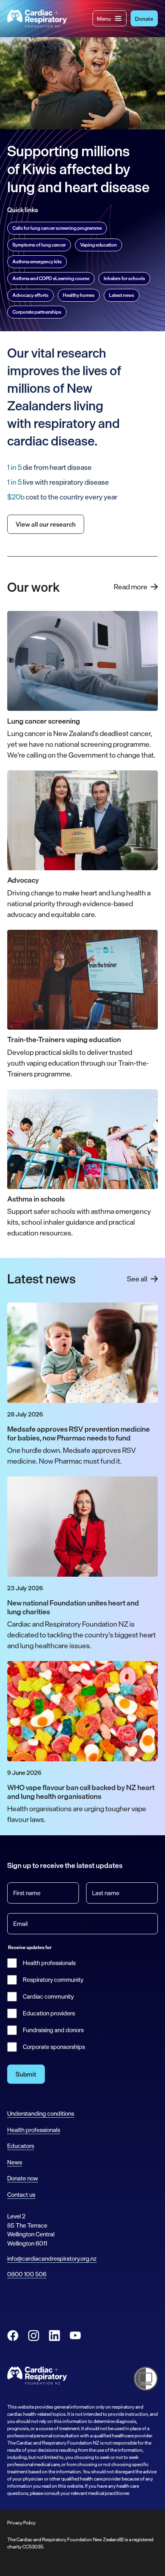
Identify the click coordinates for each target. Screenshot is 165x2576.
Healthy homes (79, 295)
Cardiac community (48, 1997)
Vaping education (99, 245)
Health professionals (49, 1963)
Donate (144, 19)
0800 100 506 (27, 2274)
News (15, 2162)
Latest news (122, 295)
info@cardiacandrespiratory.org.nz (52, 2259)
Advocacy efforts (30, 295)
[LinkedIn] (54, 2335)
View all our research (46, 524)
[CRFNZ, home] (37, 19)
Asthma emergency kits (37, 262)
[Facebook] (13, 2335)
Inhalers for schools (124, 278)
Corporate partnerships (37, 312)
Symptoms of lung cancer (39, 245)
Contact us (21, 2195)
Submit (26, 2074)
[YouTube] (75, 2335)
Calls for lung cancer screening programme (57, 228)
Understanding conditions (41, 2114)
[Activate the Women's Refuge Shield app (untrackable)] (146, 2379)
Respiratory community (53, 1980)
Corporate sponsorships (54, 2047)
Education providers (49, 2013)
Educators (21, 2146)
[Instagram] (34, 2335)
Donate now (23, 2178)
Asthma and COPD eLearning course (51, 278)
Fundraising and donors (53, 2030)
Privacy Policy (21, 2523)
